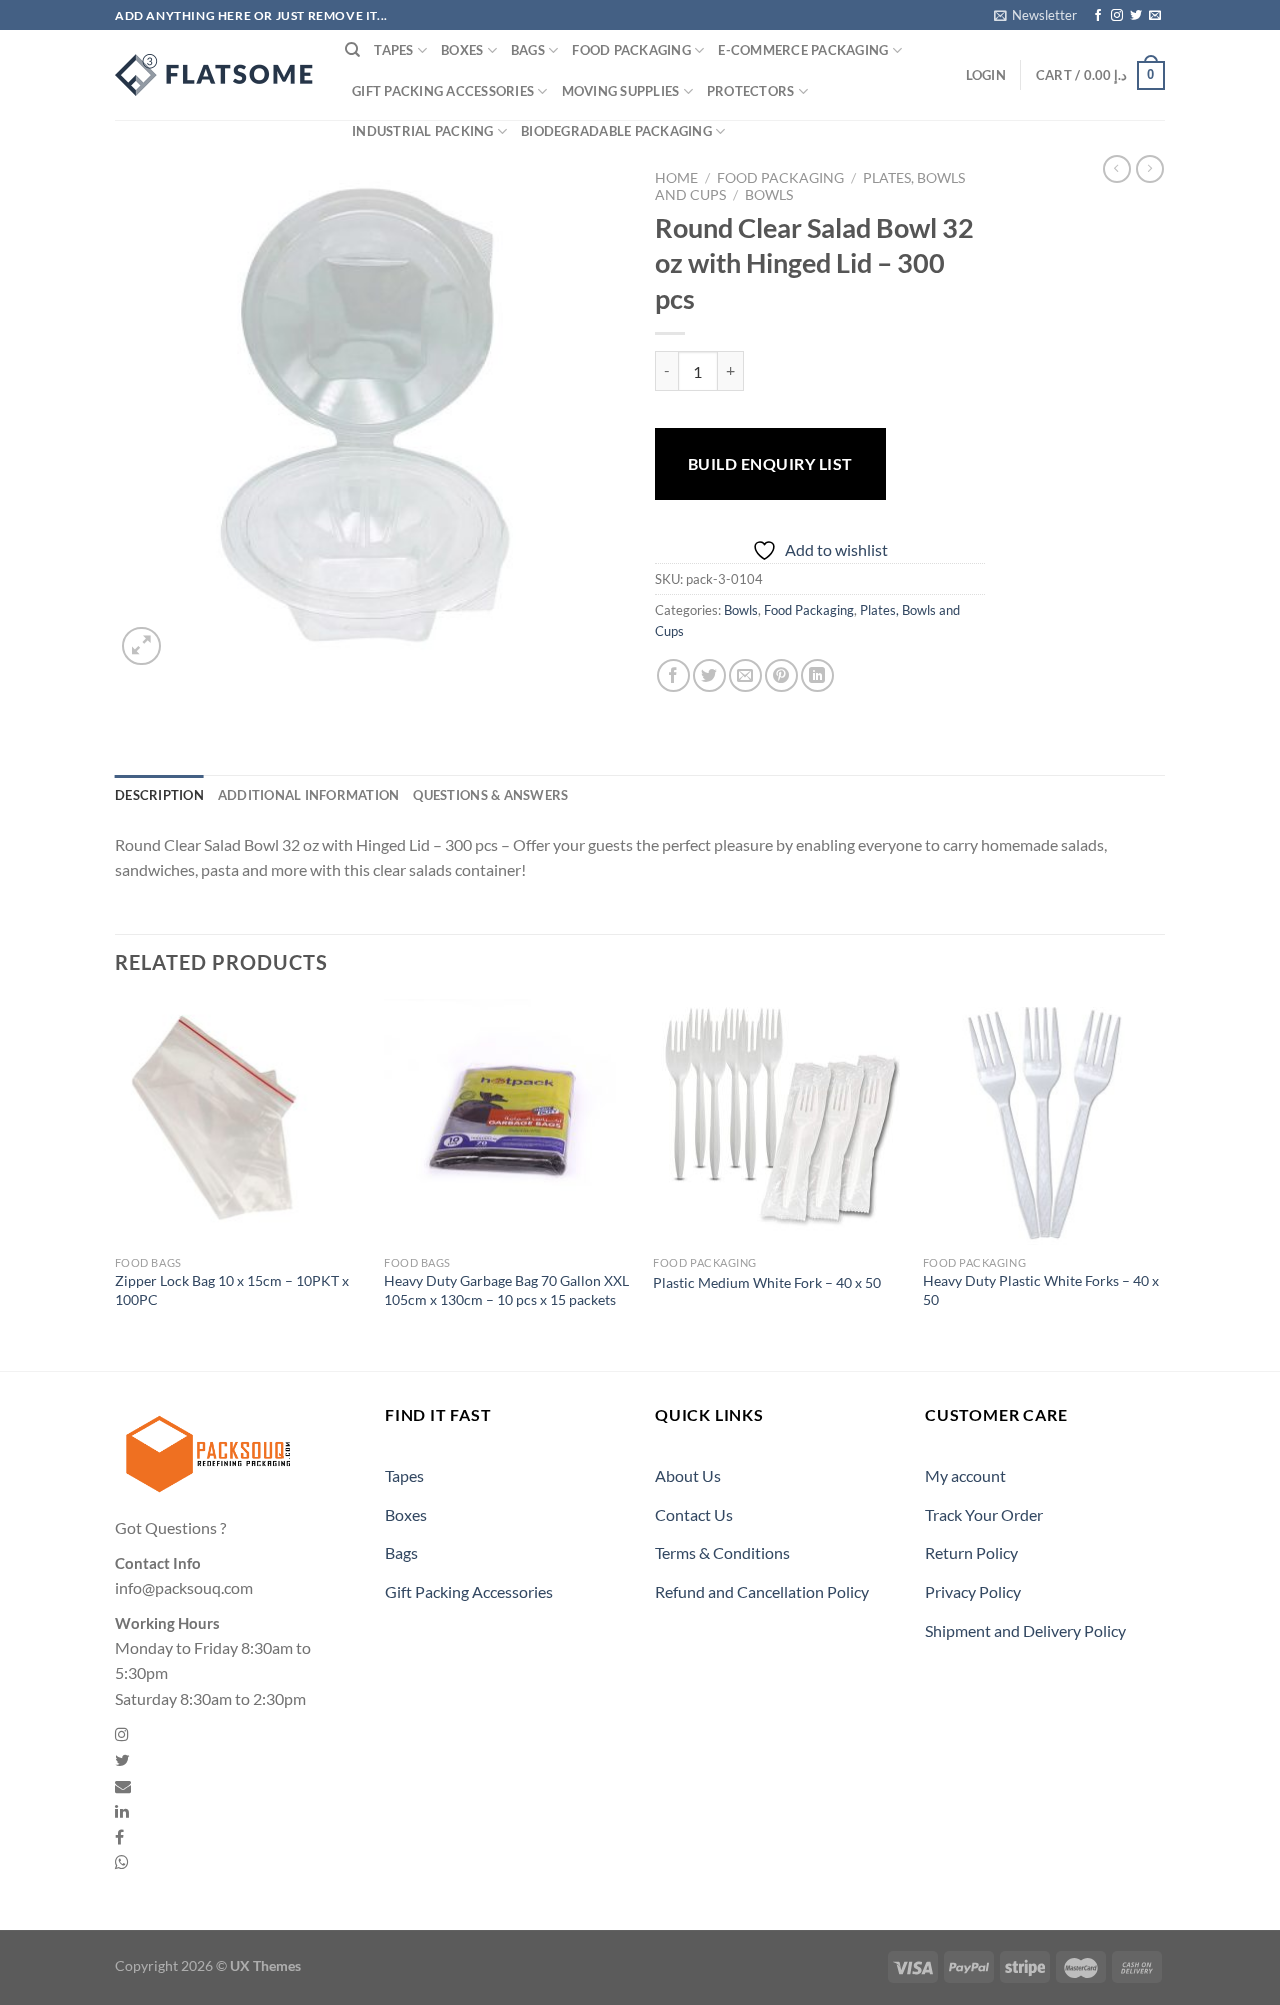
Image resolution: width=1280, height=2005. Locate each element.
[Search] (352, 50)
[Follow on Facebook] (1098, 16)
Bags (528, 50)
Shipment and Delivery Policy (1025, 1630)
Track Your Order (984, 1514)
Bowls (769, 195)
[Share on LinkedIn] (817, 675)
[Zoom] (141, 646)
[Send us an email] (1155, 16)
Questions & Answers (490, 795)
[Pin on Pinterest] (781, 675)
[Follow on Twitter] (1136, 16)
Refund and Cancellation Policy (762, 1591)
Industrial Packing (423, 131)
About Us (688, 1475)
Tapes (393, 50)
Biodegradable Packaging (616, 131)
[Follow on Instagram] (1117, 16)
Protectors (751, 91)
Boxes (462, 50)
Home (676, 178)
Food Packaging (631, 50)
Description (159, 795)
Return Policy (971, 1552)
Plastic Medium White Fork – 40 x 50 (767, 1282)
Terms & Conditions (722, 1552)
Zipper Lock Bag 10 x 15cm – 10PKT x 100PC (232, 1290)
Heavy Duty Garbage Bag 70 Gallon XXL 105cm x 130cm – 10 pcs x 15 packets (506, 1290)
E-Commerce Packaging (803, 50)
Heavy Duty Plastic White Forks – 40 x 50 (1041, 1290)
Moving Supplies (621, 91)
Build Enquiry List (770, 463)
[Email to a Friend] (745, 675)
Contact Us (694, 1514)
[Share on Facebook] (673, 675)
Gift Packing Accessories (443, 91)
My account (965, 1475)
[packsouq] (215, 75)
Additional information (309, 795)
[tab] (159, 795)
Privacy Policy (973, 1591)
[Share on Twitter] (709, 675)
